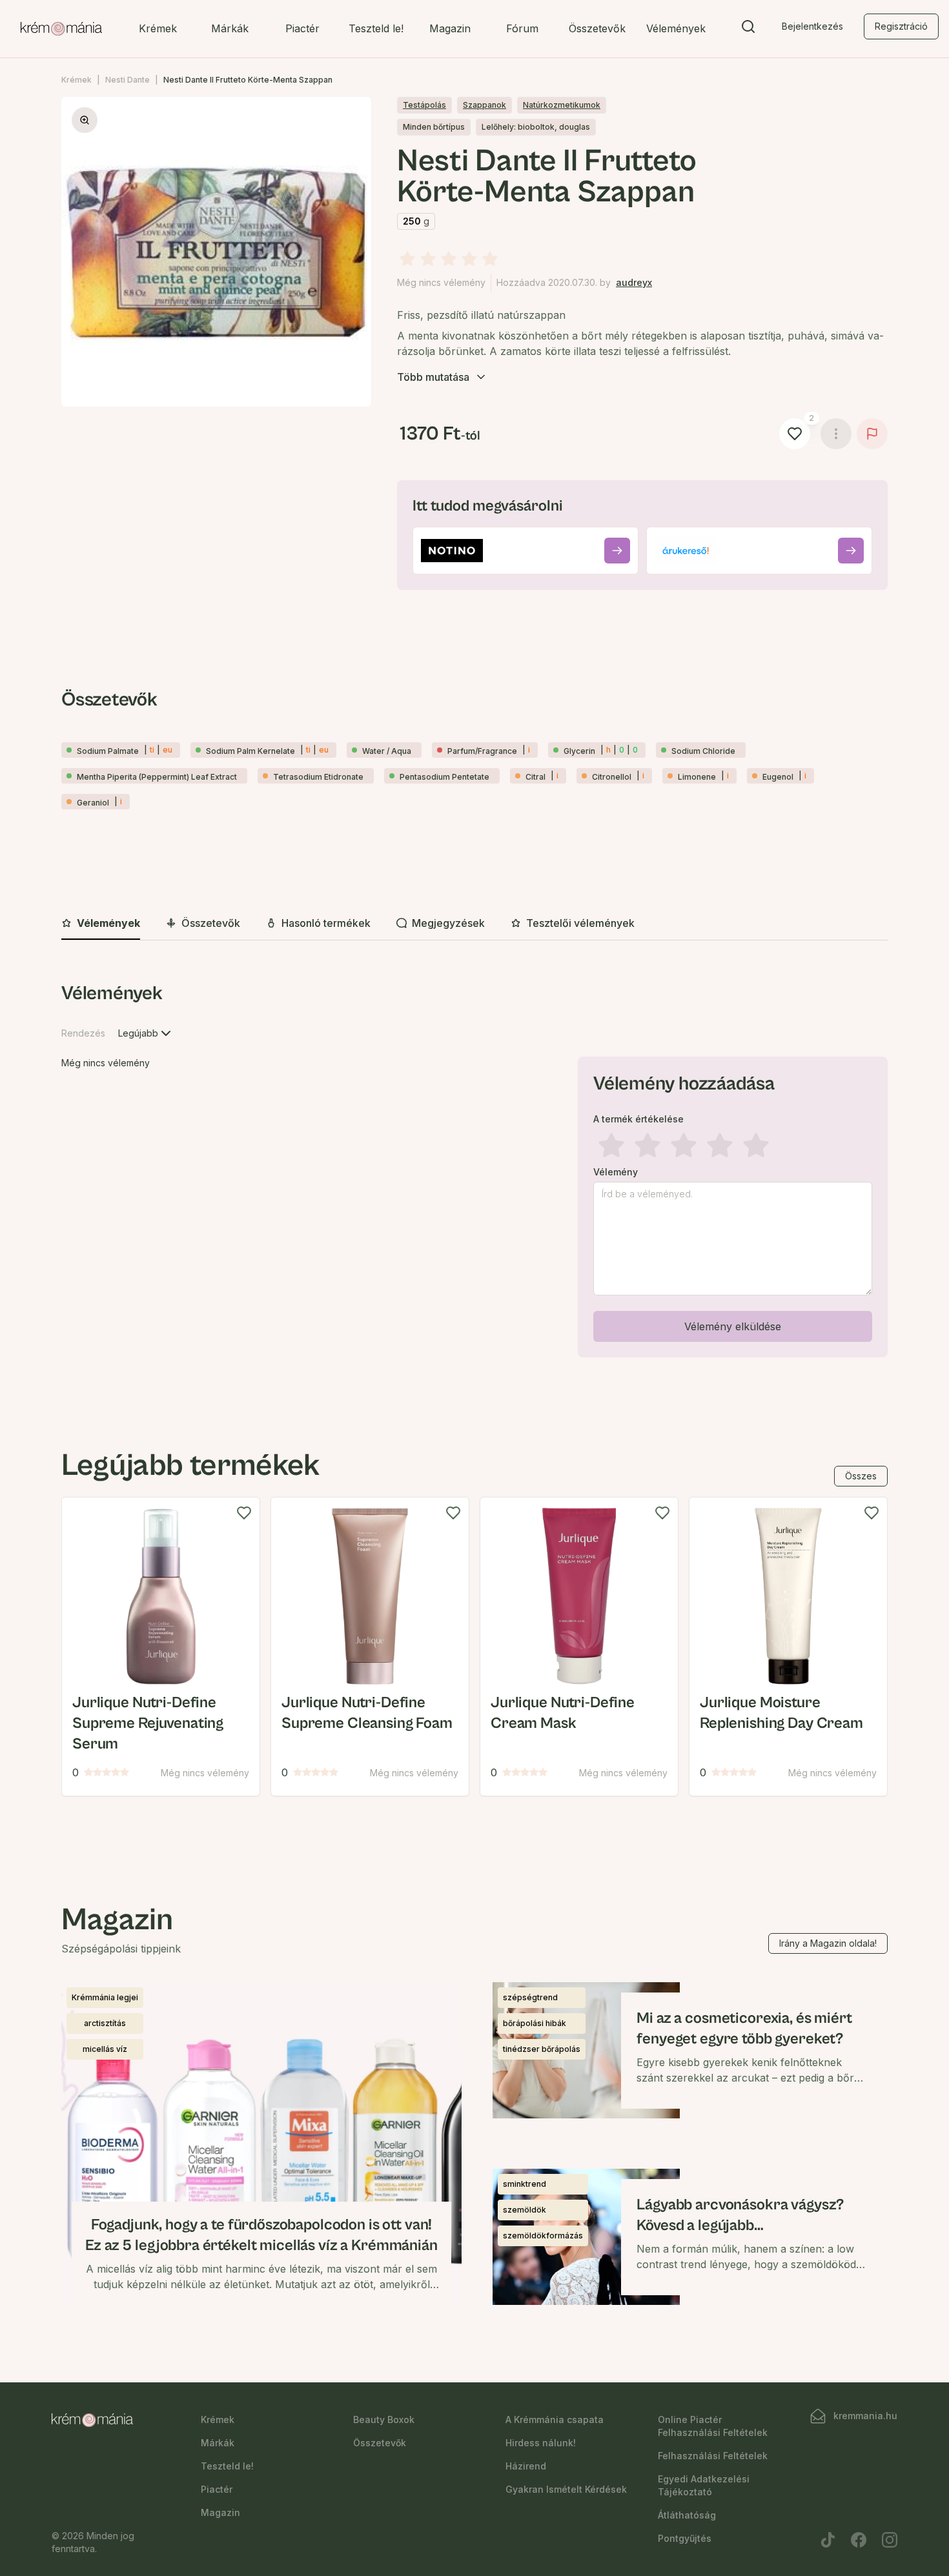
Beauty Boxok (384, 2419)
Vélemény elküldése (733, 1326)
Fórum (522, 28)
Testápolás (424, 105)
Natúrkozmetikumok (562, 105)
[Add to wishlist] (244, 1513)
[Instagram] (890, 2540)
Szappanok (485, 105)
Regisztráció (901, 26)
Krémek (158, 28)
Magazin (450, 28)
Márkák (230, 28)
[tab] (101, 924)
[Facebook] (859, 2540)
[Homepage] (61, 29)
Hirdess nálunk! (541, 2443)
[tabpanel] (474, 1172)
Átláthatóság (687, 2515)
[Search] (748, 29)
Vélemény (616, 1172)
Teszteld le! (376, 28)
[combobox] (146, 1033)
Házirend (526, 2466)
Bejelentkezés (812, 26)
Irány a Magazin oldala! (828, 1943)
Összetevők (597, 28)
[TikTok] (828, 2540)
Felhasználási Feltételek (713, 2456)
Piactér (302, 28)
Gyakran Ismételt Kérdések (566, 2489)
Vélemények (676, 28)
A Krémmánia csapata (555, 2419)
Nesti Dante (128, 80)
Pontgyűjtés (685, 2538)
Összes (861, 1476)
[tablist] (474, 924)
